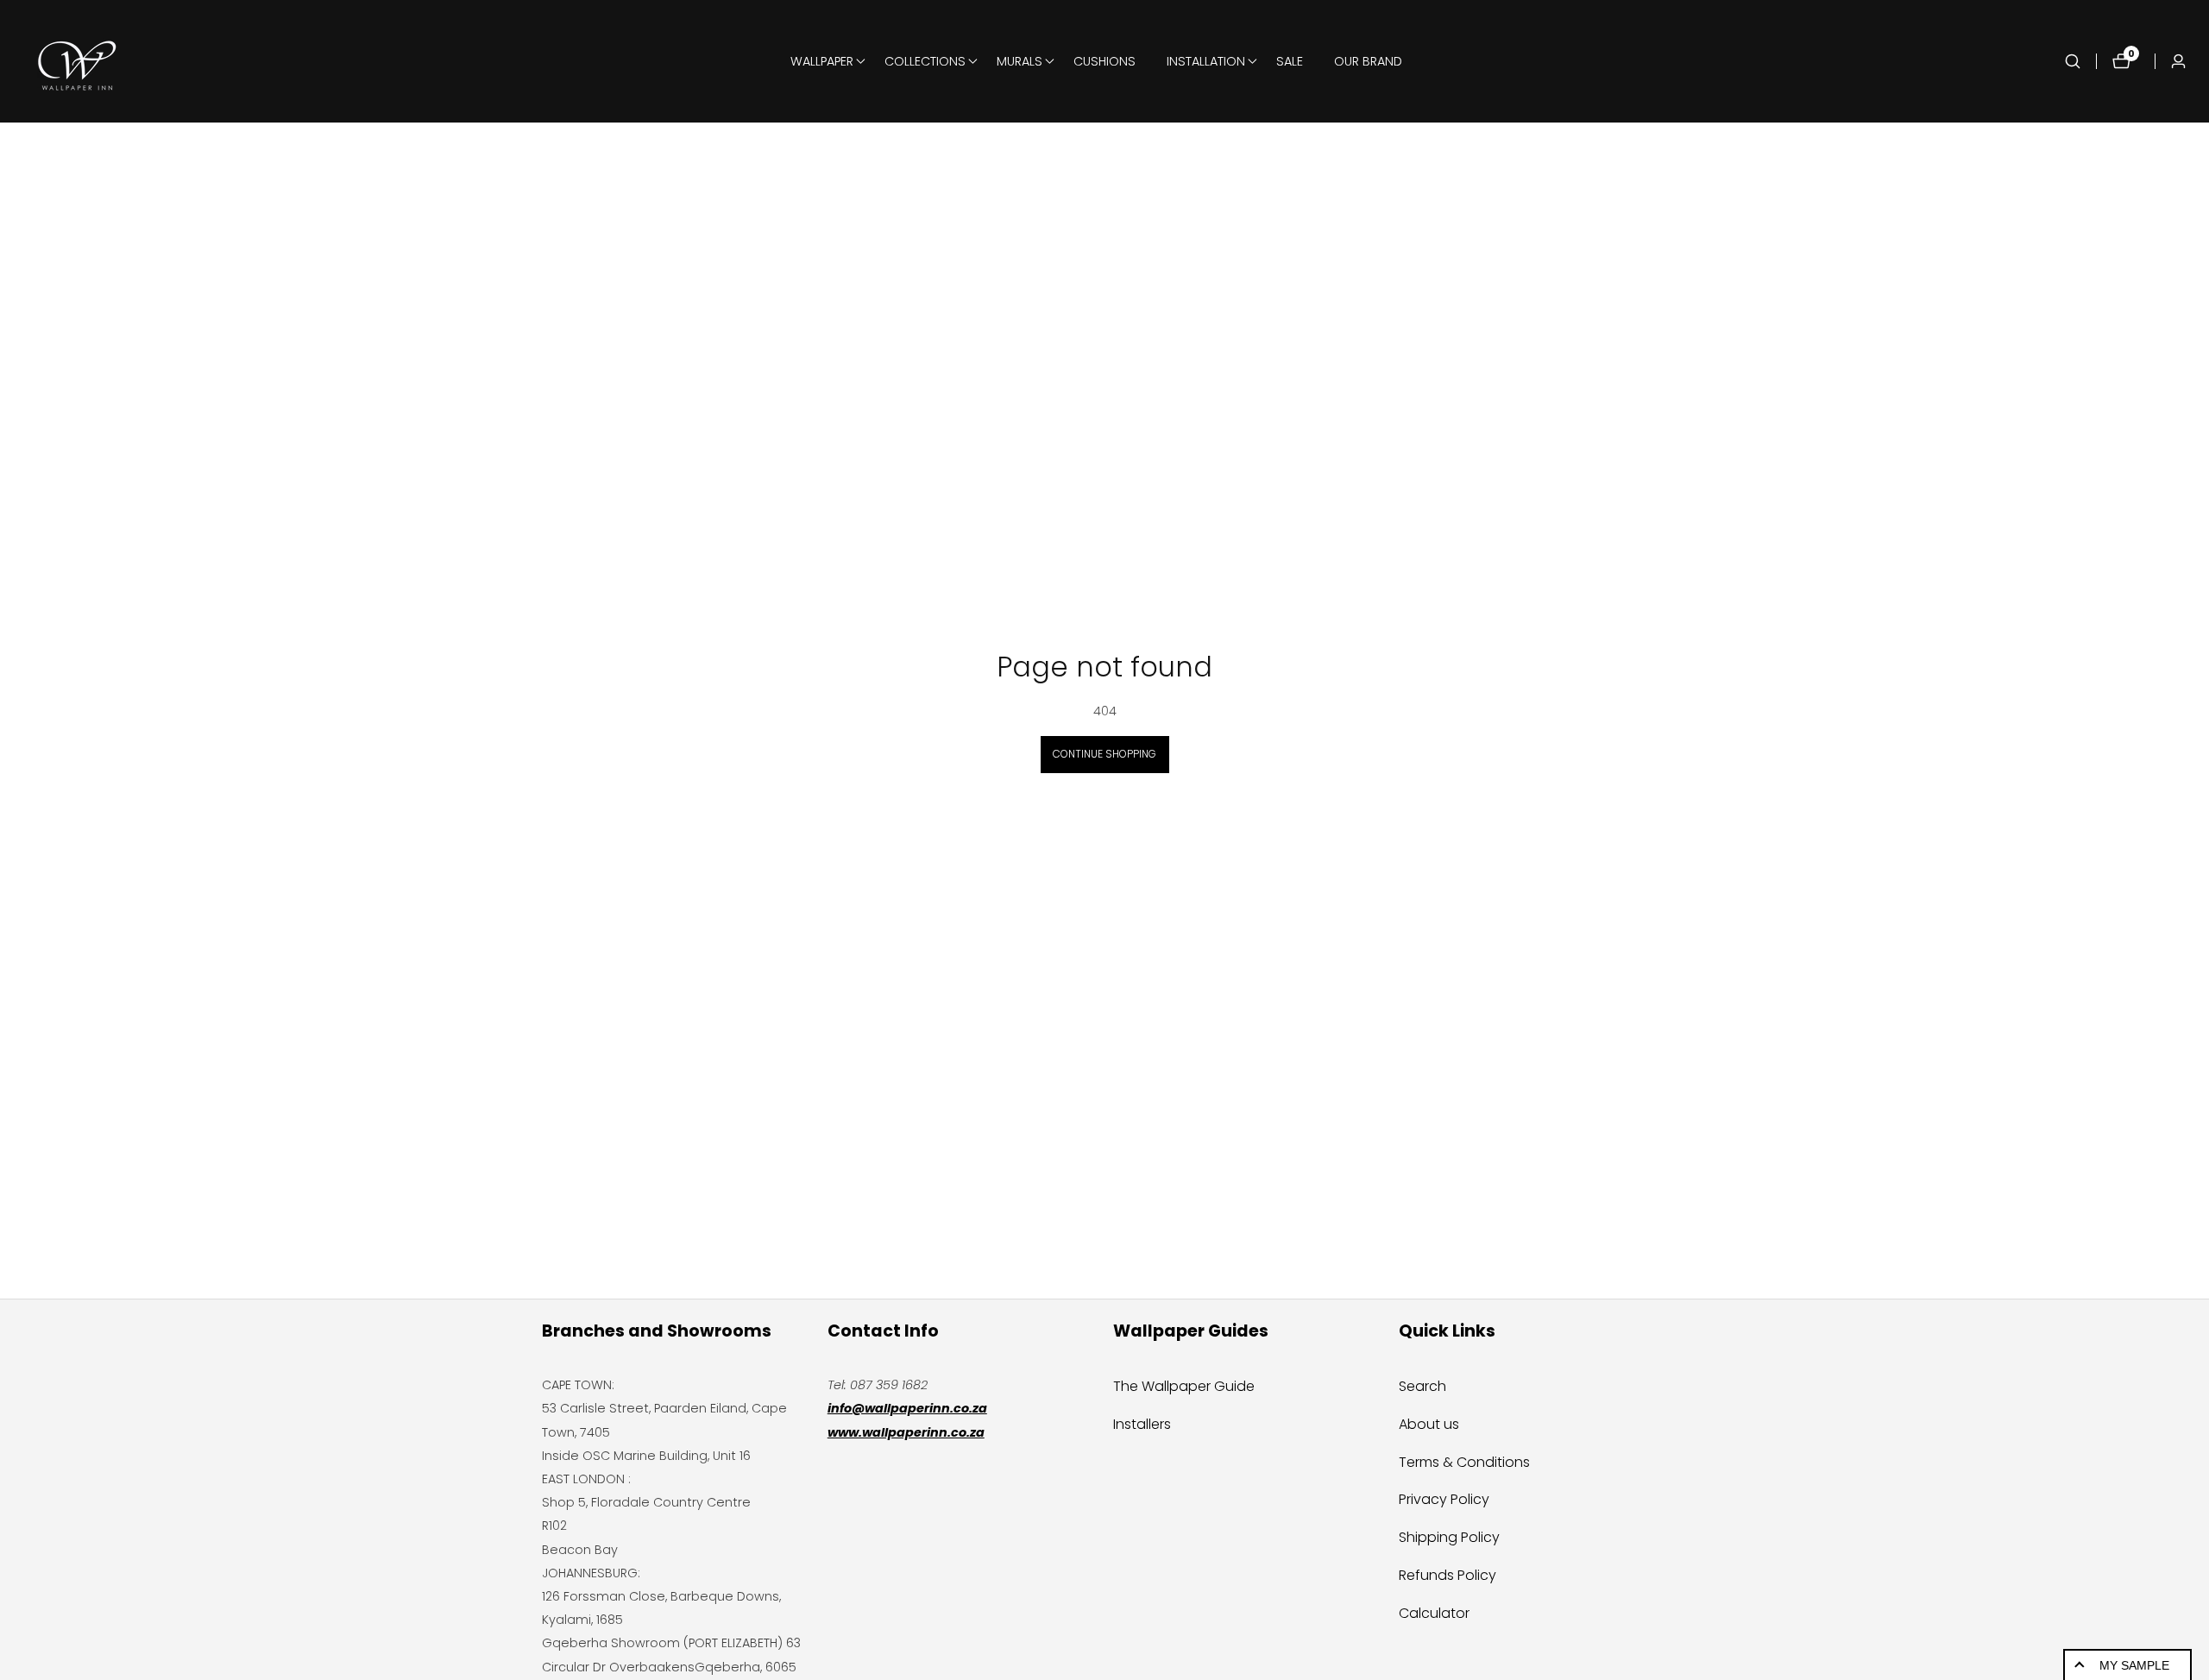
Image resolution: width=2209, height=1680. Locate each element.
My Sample (2134, 1665)
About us (1429, 1424)
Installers (1142, 1424)
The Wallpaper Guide (1184, 1386)
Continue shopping (1104, 754)
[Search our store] (2080, 61)
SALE (1290, 61)
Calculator (1434, 1613)
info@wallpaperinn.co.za (907, 1408)
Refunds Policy (1447, 1575)
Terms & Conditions (1464, 1462)
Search (1422, 1386)
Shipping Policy (1449, 1537)
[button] (822, 61)
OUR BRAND (1368, 61)
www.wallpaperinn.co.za (906, 1432)
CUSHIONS (1104, 61)
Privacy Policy (1444, 1499)
